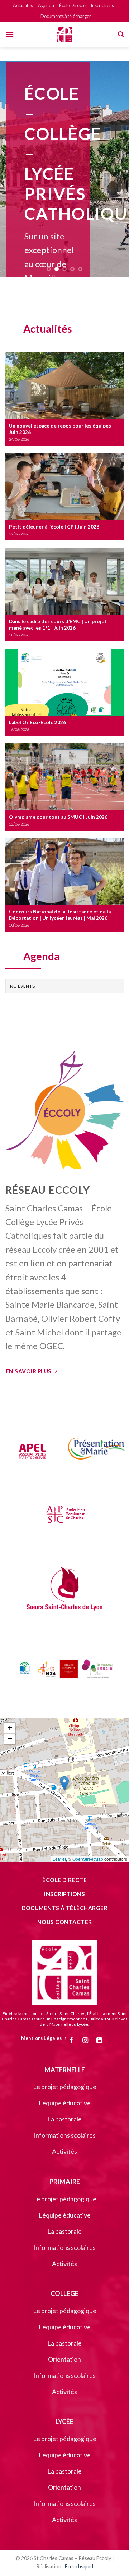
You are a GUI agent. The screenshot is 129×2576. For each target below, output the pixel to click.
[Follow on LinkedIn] (102, 2041)
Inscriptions (102, 5)
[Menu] (10, 34)
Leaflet (59, 1859)
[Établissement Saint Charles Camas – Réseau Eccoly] (64, 35)
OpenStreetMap (88, 1859)
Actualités (23, 5)
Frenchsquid (79, 2566)
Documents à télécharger (66, 16)
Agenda (46, 5)
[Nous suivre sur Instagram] (88, 2041)
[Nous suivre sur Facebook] (74, 2041)
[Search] (121, 34)
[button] (64, 1783)
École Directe (72, 5)
